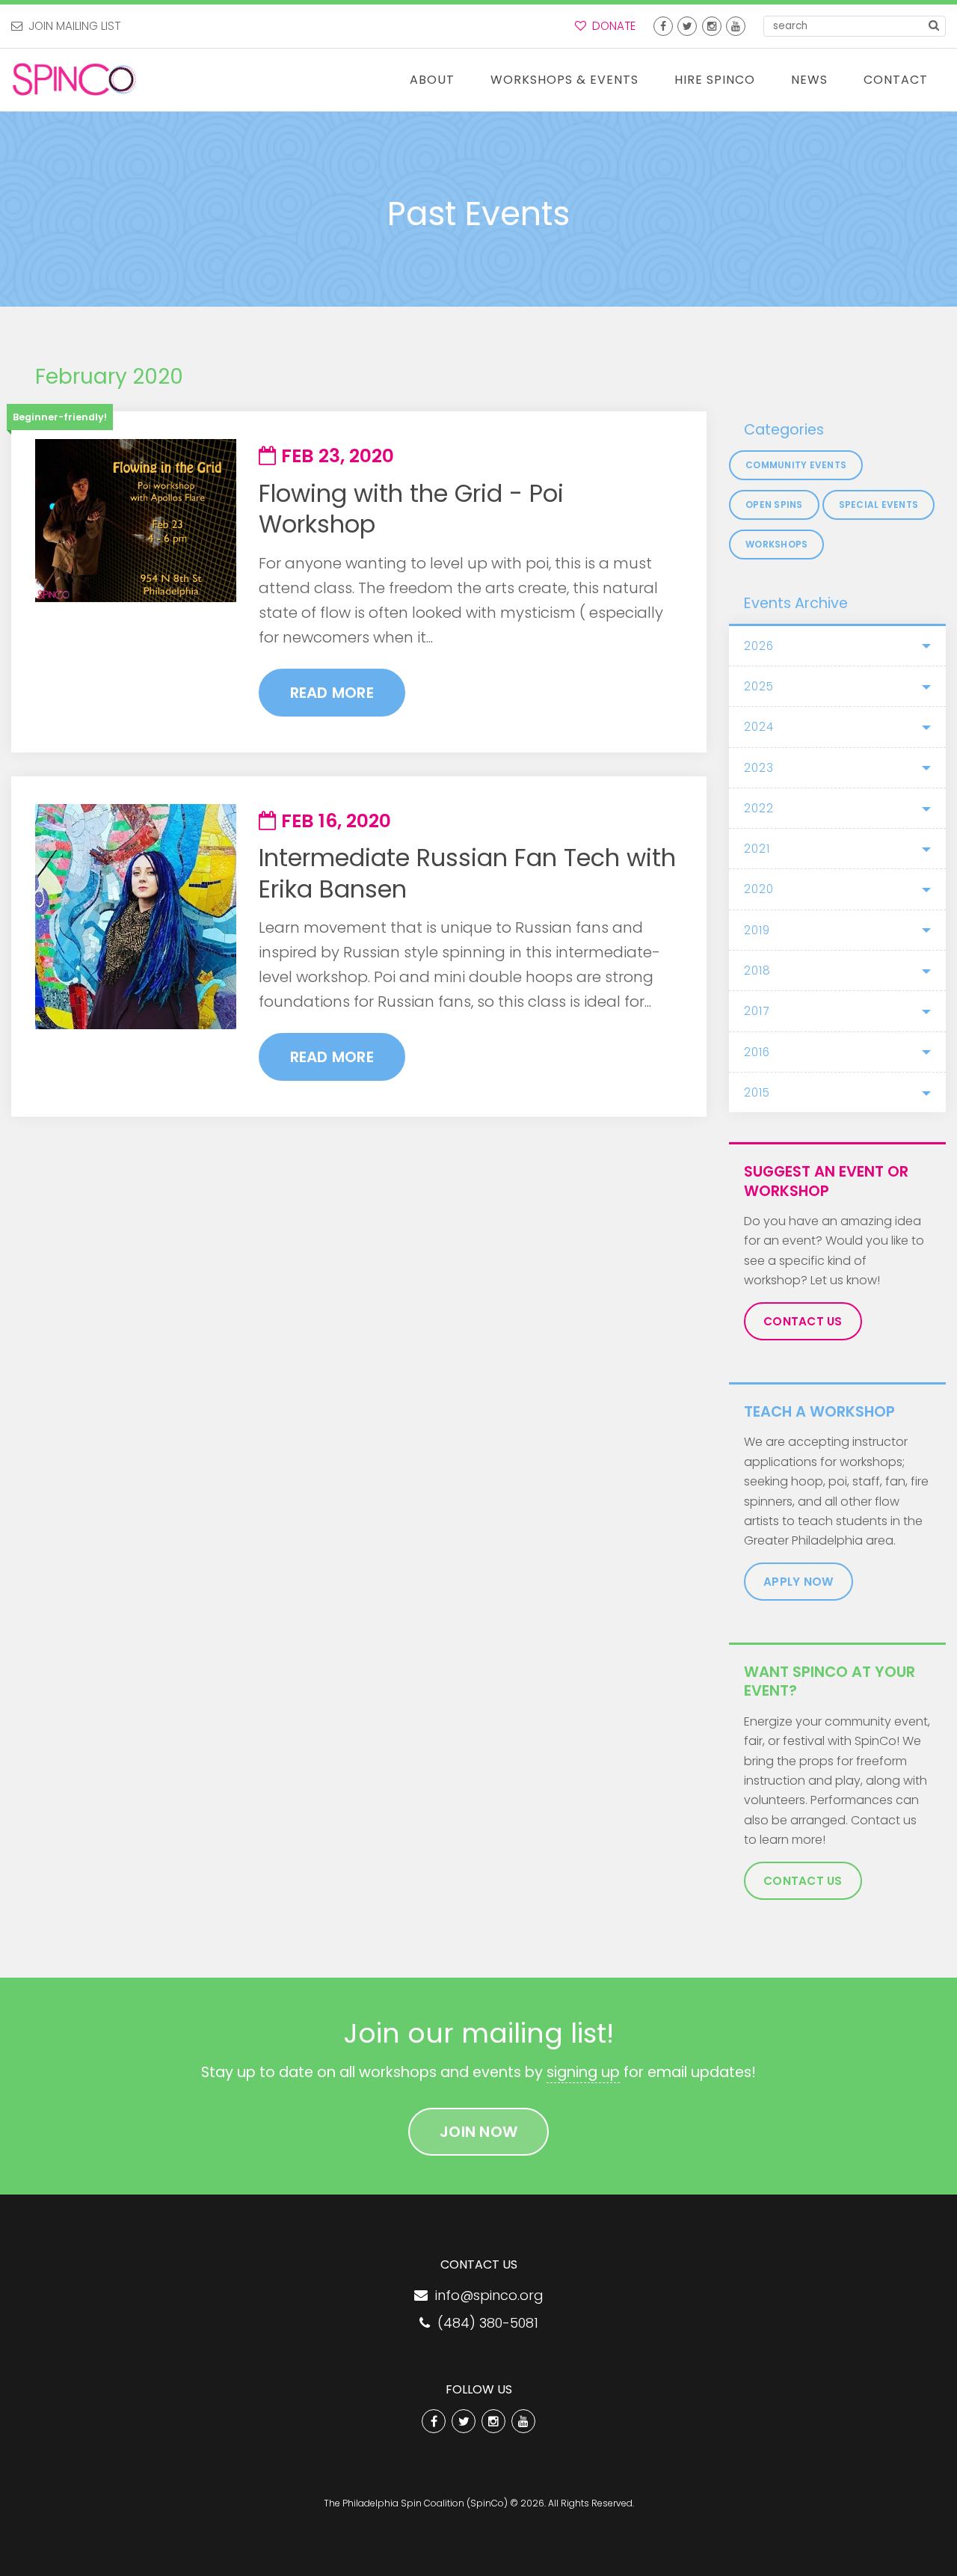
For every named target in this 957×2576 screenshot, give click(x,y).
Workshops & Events (564, 80)
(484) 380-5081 (484, 2323)
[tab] (837, 646)
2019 (757, 930)
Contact (896, 80)
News (809, 80)
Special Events (879, 505)
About (432, 80)
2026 (759, 646)
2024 (759, 727)
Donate (611, 26)
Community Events (796, 465)
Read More (332, 693)
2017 (757, 1011)
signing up (583, 2072)
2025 (759, 686)
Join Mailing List (71, 26)
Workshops (776, 544)
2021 (757, 849)
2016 (757, 1052)
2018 (757, 970)
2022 (759, 808)
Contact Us (803, 1321)
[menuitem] (432, 80)
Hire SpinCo (715, 80)
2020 (759, 889)
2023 (759, 768)
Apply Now (798, 1582)
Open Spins (774, 505)
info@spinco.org (486, 2295)
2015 (757, 1092)
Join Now (478, 2132)
